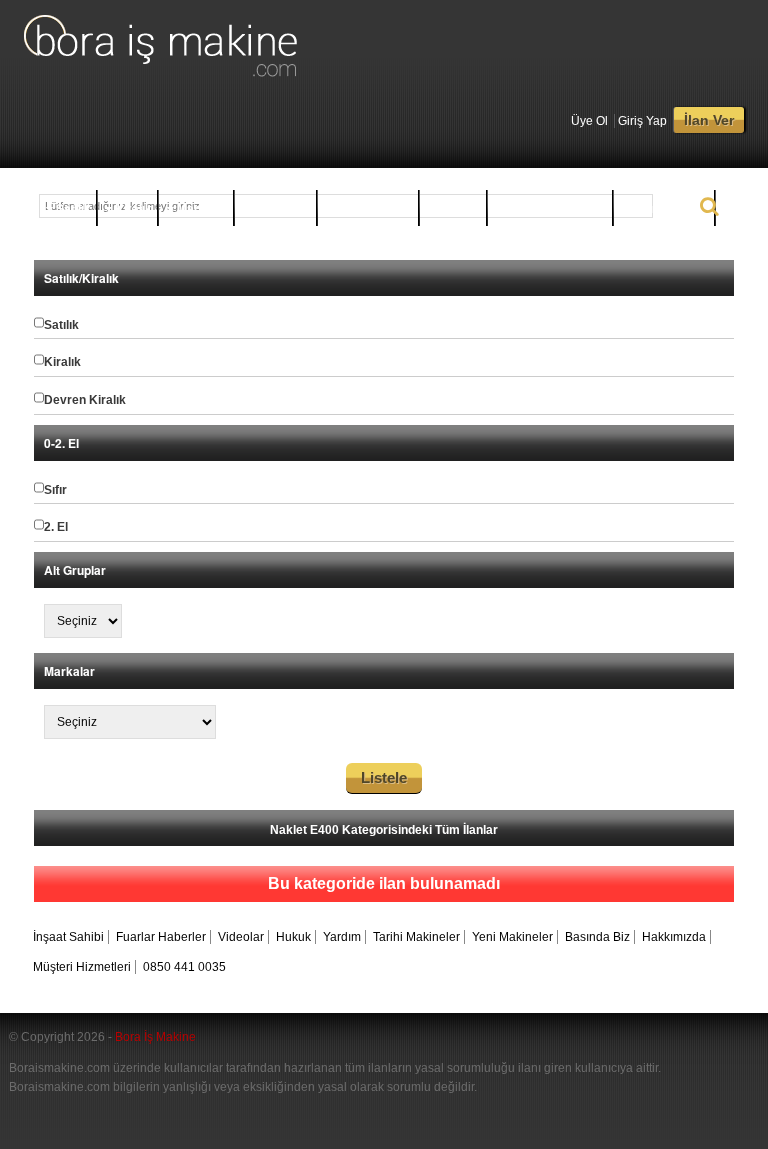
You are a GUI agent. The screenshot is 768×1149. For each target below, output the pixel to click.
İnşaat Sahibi (68, 937)
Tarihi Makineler (416, 937)
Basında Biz (597, 937)
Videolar (241, 937)
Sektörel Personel (554, 208)
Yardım (342, 937)
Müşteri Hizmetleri (82, 967)
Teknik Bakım (669, 208)
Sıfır (55, 490)
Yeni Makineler (512, 937)
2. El (56, 527)
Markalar (201, 208)
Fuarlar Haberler (161, 937)
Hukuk (293, 937)
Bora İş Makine (155, 1037)
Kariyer (458, 208)
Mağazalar (281, 208)
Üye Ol (589, 121)
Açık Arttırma (373, 208)
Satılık (72, 208)
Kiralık (132, 208)
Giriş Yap (642, 121)
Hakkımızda (674, 937)
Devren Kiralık (85, 400)
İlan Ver (709, 120)
